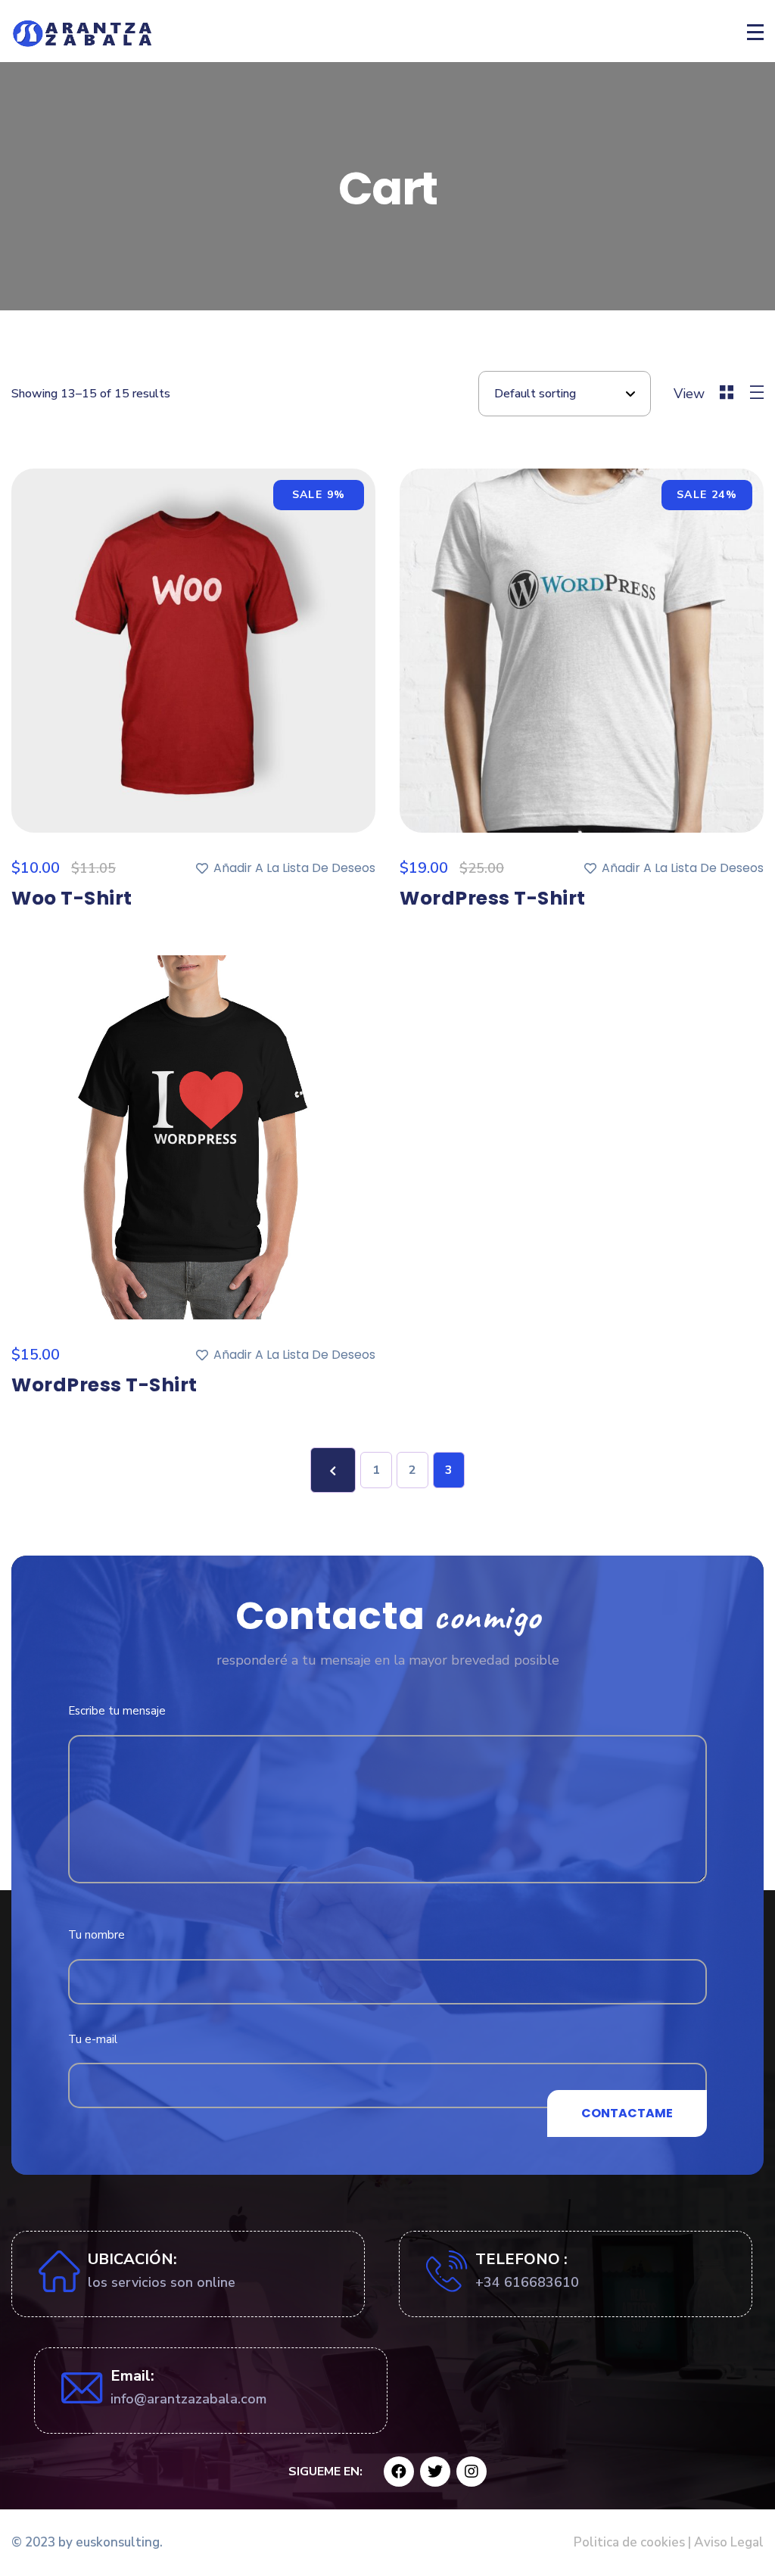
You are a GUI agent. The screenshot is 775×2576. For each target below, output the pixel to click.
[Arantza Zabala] (84, 33)
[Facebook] (399, 2472)
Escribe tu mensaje (117, 1711)
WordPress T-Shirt (493, 898)
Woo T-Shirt (72, 898)
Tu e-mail (93, 2039)
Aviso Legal (727, 2542)
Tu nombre (96, 1935)
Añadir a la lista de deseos (294, 868)
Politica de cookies (629, 2542)
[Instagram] (472, 2472)
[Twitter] (435, 2472)
